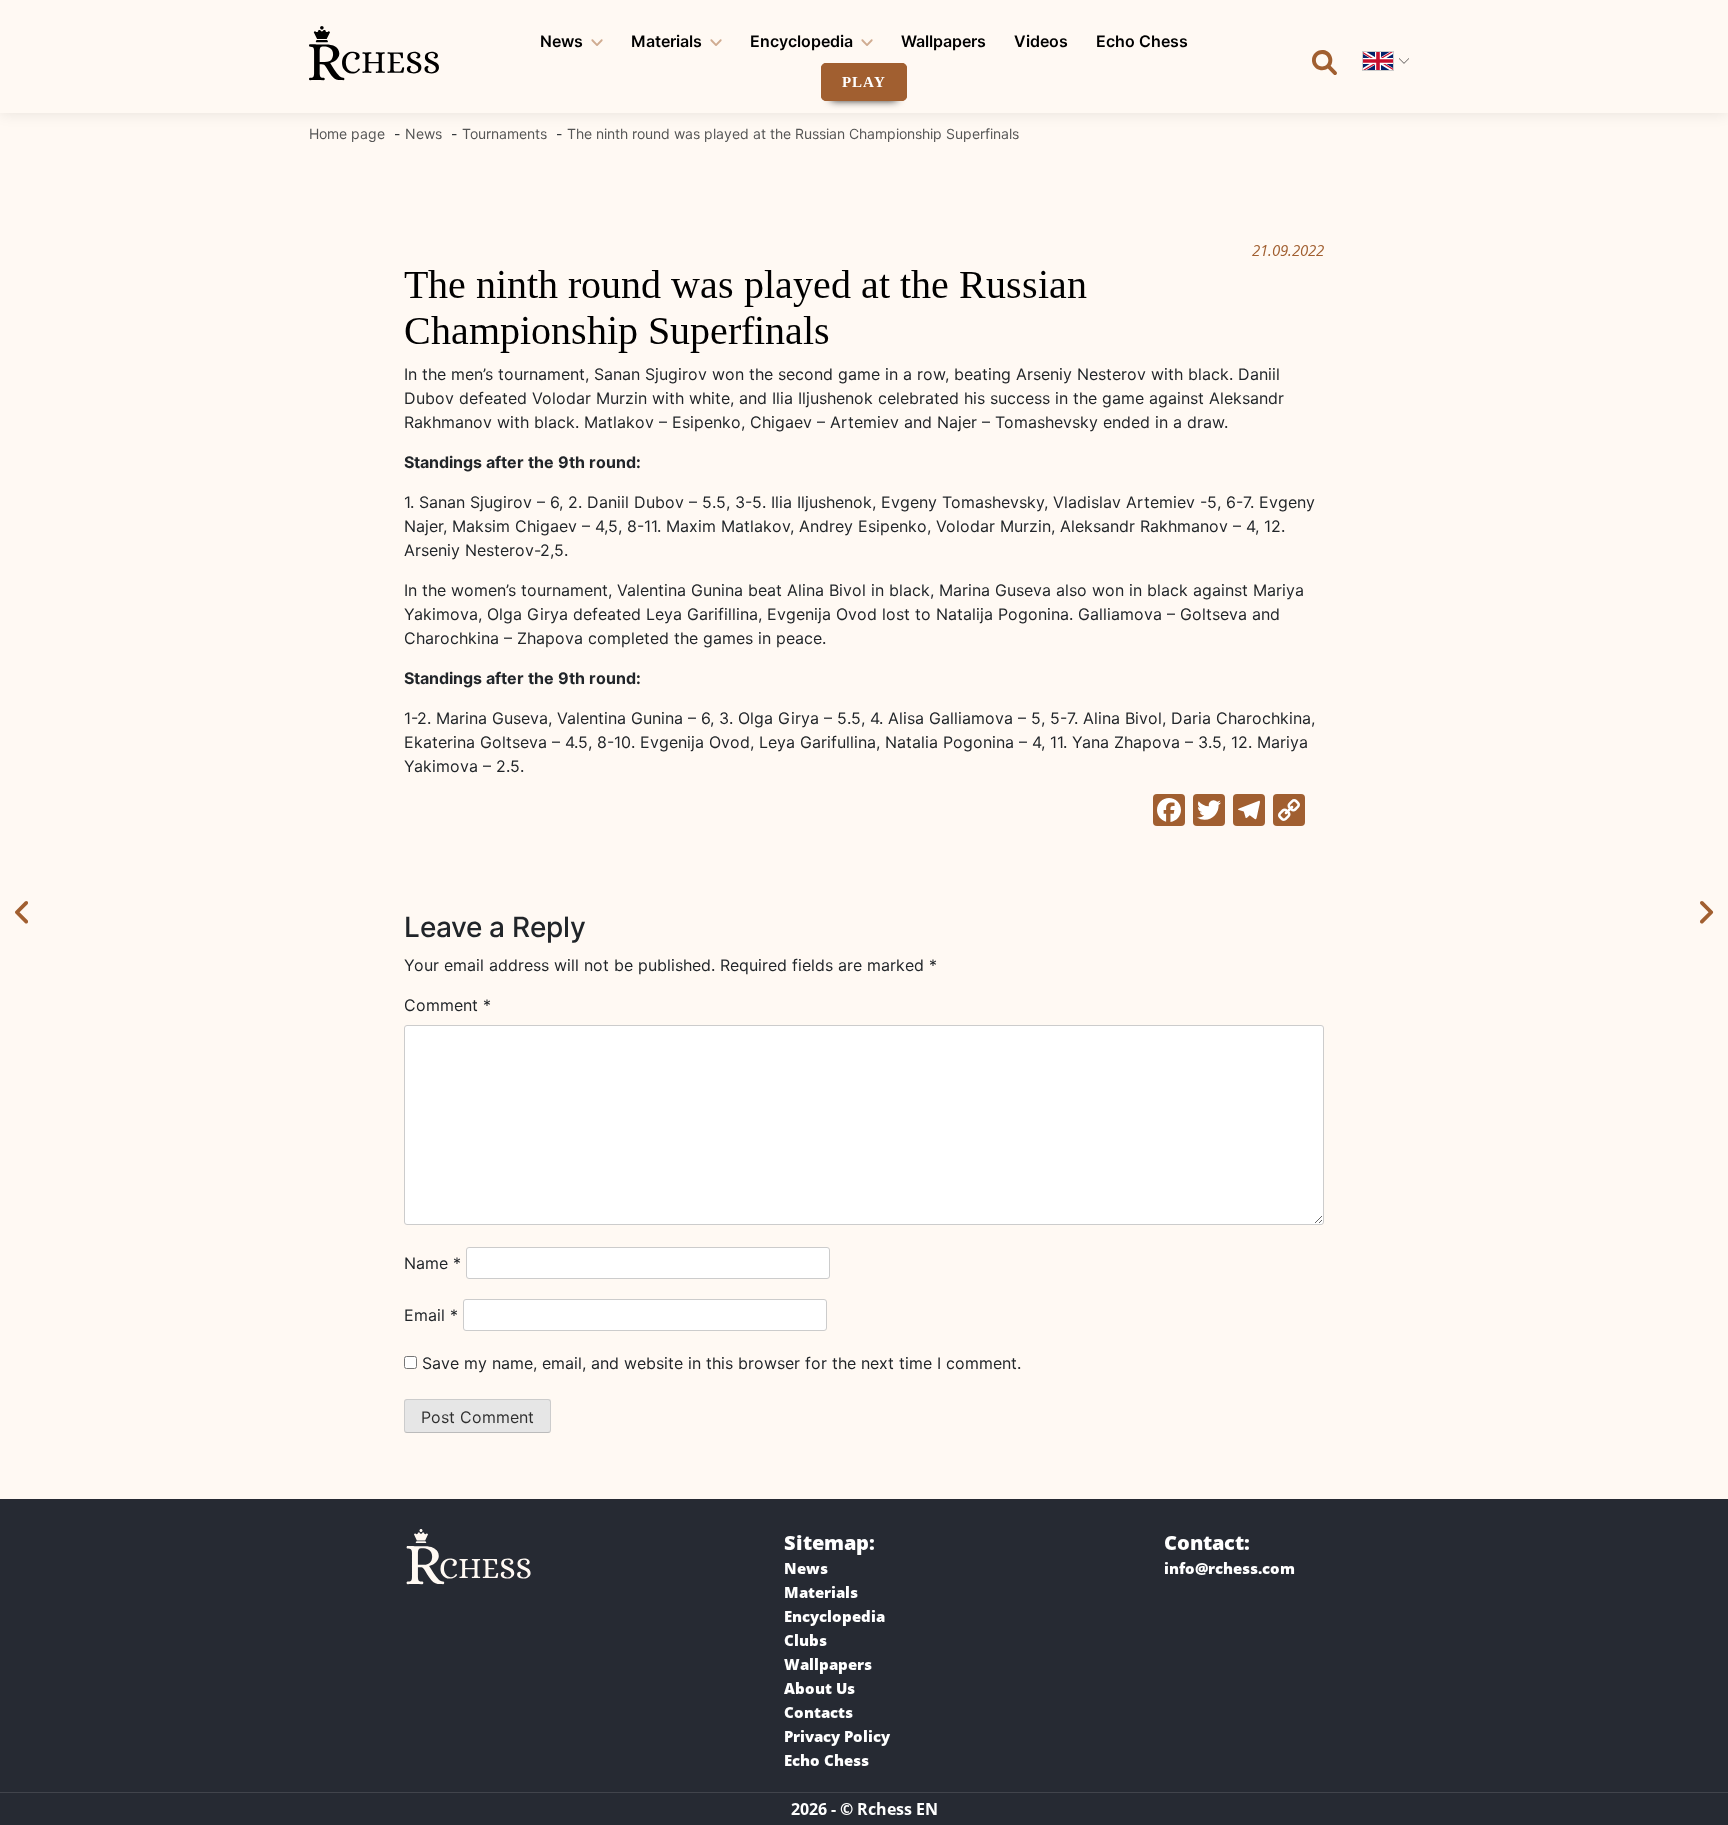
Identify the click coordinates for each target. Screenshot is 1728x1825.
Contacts (818, 1712)
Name (432, 1263)
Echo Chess (1142, 41)
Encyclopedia (801, 41)
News (561, 41)
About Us (819, 1688)
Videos (1041, 41)
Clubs (805, 1640)
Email (431, 1315)
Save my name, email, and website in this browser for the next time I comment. (721, 1363)
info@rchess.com (1229, 1568)
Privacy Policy (837, 1736)
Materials (666, 41)
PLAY (864, 82)
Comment (447, 1005)
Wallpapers (943, 41)
